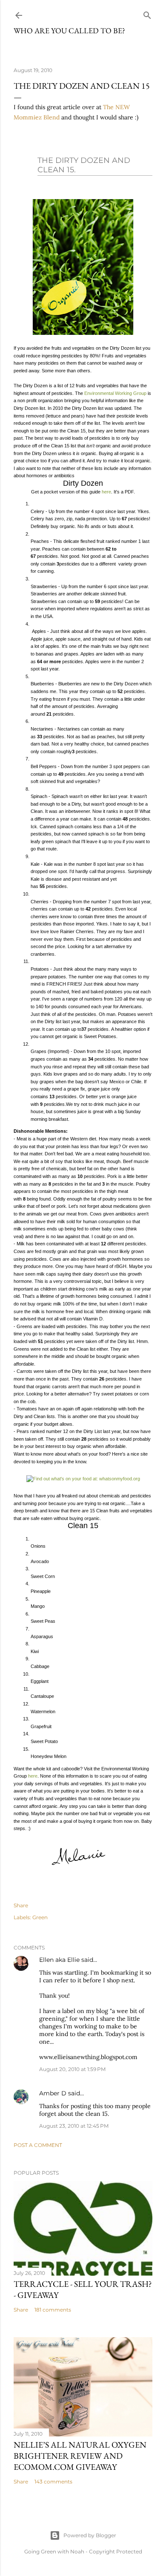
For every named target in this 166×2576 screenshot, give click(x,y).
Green (40, 1917)
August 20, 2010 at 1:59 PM (72, 2069)
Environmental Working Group (115, 393)
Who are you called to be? (69, 30)
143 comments (53, 2482)
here (106, 492)
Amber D (53, 2093)
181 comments (53, 2310)
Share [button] (21, 1905)
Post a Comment (38, 2145)
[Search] (147, 13)
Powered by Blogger (90, 2535)
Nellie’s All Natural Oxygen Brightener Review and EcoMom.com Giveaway (80, 2456)
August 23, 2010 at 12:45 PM (74, 2126)
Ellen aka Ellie (59, 1960)
